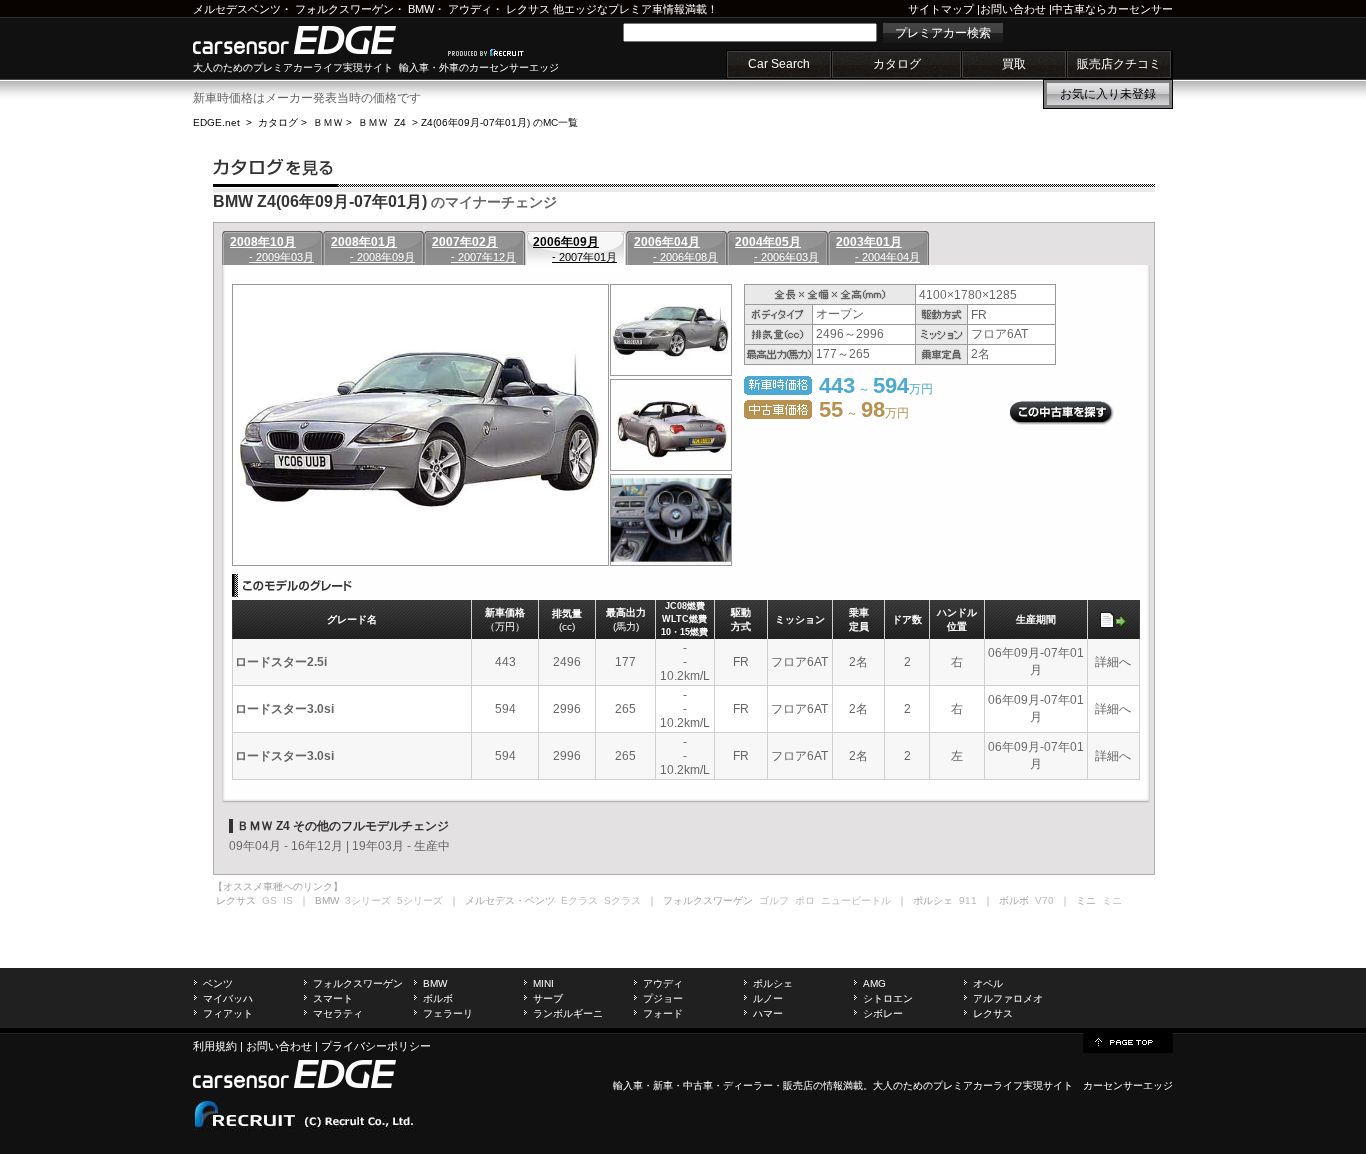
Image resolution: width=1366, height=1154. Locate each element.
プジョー (663, 998)
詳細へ (1113, 662)
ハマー (768, 1013)
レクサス (528, 9)
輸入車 (628, 1085)
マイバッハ (228, 998)
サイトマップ (941, 9)
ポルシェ (773, 983)
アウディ (470, 9)
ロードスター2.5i (281, 662)
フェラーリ (448, 1013)
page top (1128, 1041)
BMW (421, 9)
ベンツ (218, 983)
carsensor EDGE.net (315, 40)
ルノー (768, 998)
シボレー (883, 1013)
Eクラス (579, 900)
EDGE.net (216, 122)
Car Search (779, 64)
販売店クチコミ (1119, 64)
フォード (663, 1013)
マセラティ (338, 1013)
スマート (333, 998)
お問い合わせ (1013, 9)
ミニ (1112, 900)
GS (269, 900)
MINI (543, 983)
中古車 (698, 1085)
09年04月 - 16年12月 (286, 846)
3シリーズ (368, 900)
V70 (1044, 900)
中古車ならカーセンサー (1112, 9)
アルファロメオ (1008, 998)
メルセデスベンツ (237, 9)
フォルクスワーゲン (344, 9)
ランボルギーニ (568, 1013)
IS (288, 900)
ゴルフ (774, 900)
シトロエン (888, 998)
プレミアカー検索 (943, 33)
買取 (1014, 64)
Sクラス (622, 900)
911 (968, 900)
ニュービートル (856, 900)
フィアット (228, 1013)
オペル (988, 983)
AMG (874, 983)
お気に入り (1108, 94)
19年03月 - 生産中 (401, 846)
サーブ (548, 998)
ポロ (805, 900)
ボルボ (438, 998)
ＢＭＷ (328, 122)
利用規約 (215, 1046)
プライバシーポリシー (376, 1046)
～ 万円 (864, 413)
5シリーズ (420, 900)
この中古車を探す (1061, 413)
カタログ (897, 64)
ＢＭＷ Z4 (382, 122)
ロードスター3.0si (284, 709)
